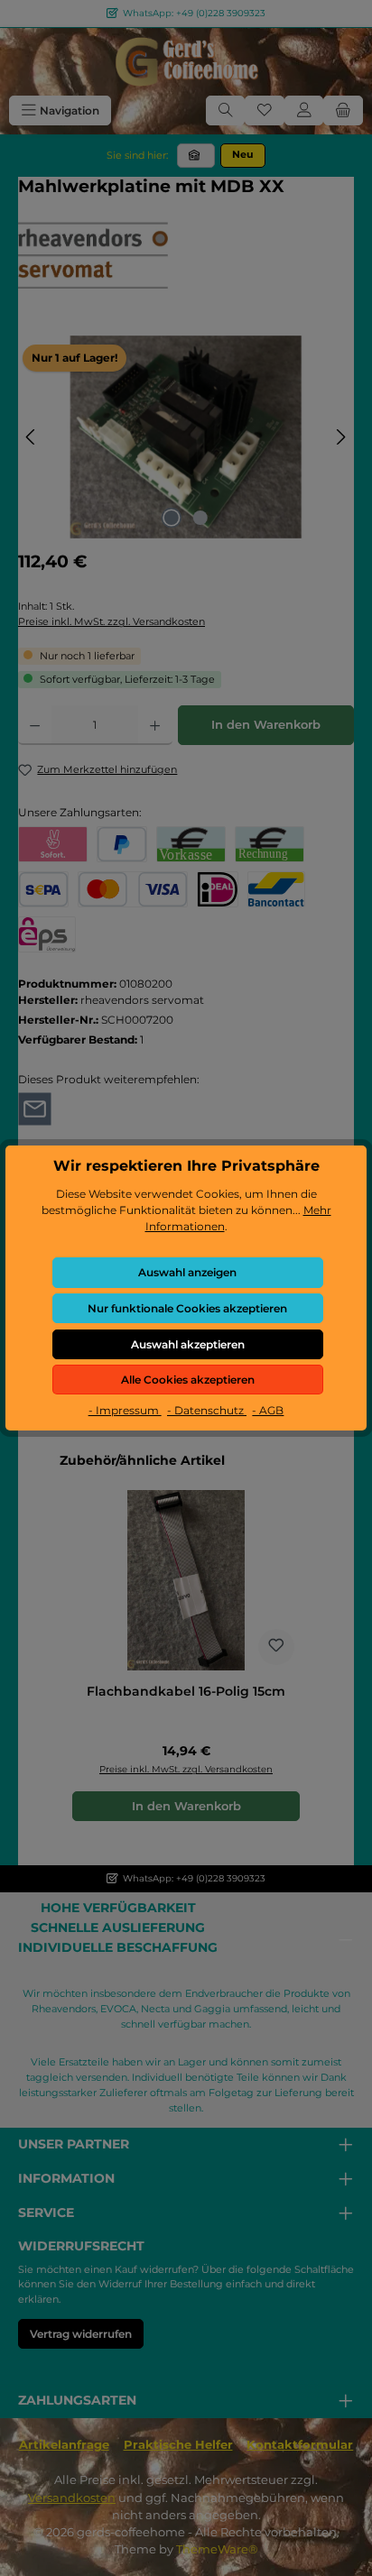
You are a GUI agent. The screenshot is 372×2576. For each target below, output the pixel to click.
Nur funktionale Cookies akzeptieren (187, 1308)
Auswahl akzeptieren (188, 1344)
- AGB (268, 1410)
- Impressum (125, 1410)
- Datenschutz (207, 1410)
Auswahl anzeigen (187, 1272)
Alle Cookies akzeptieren (188, 1380)
